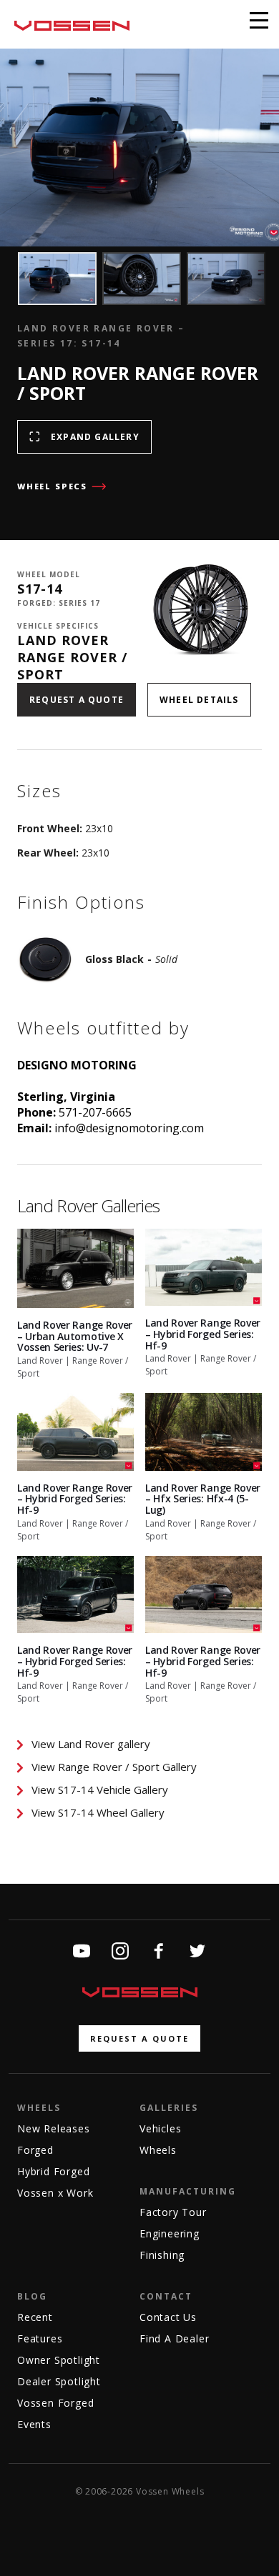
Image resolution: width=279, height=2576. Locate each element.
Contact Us (168, 2317)
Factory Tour (173, 2212)
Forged (35, 2150)
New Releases (54, 2128)
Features (40, 2338)
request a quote (139, 2038)
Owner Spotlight (59, 2360)
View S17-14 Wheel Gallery (98, 1812)
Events (34, 2424)
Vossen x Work (55, 2193)
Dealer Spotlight (59, 2381)
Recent (35, 2317)
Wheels (39, 2108)
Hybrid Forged (53, 2171)
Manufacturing (188, 2191)
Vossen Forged (55, 2403)
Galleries (169, 2108)
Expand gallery (95, 437)
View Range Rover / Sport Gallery (114, 1767)
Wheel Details (199, 700)
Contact (166, 2296)
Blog (32, 2296)
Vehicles (160, 2128)
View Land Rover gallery (91, 1744)
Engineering (170, 2233)
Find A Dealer (174, 2338)
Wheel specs (52, 486)
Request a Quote (77, 700)
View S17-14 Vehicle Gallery (100, 1789)
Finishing (162, 2255)
